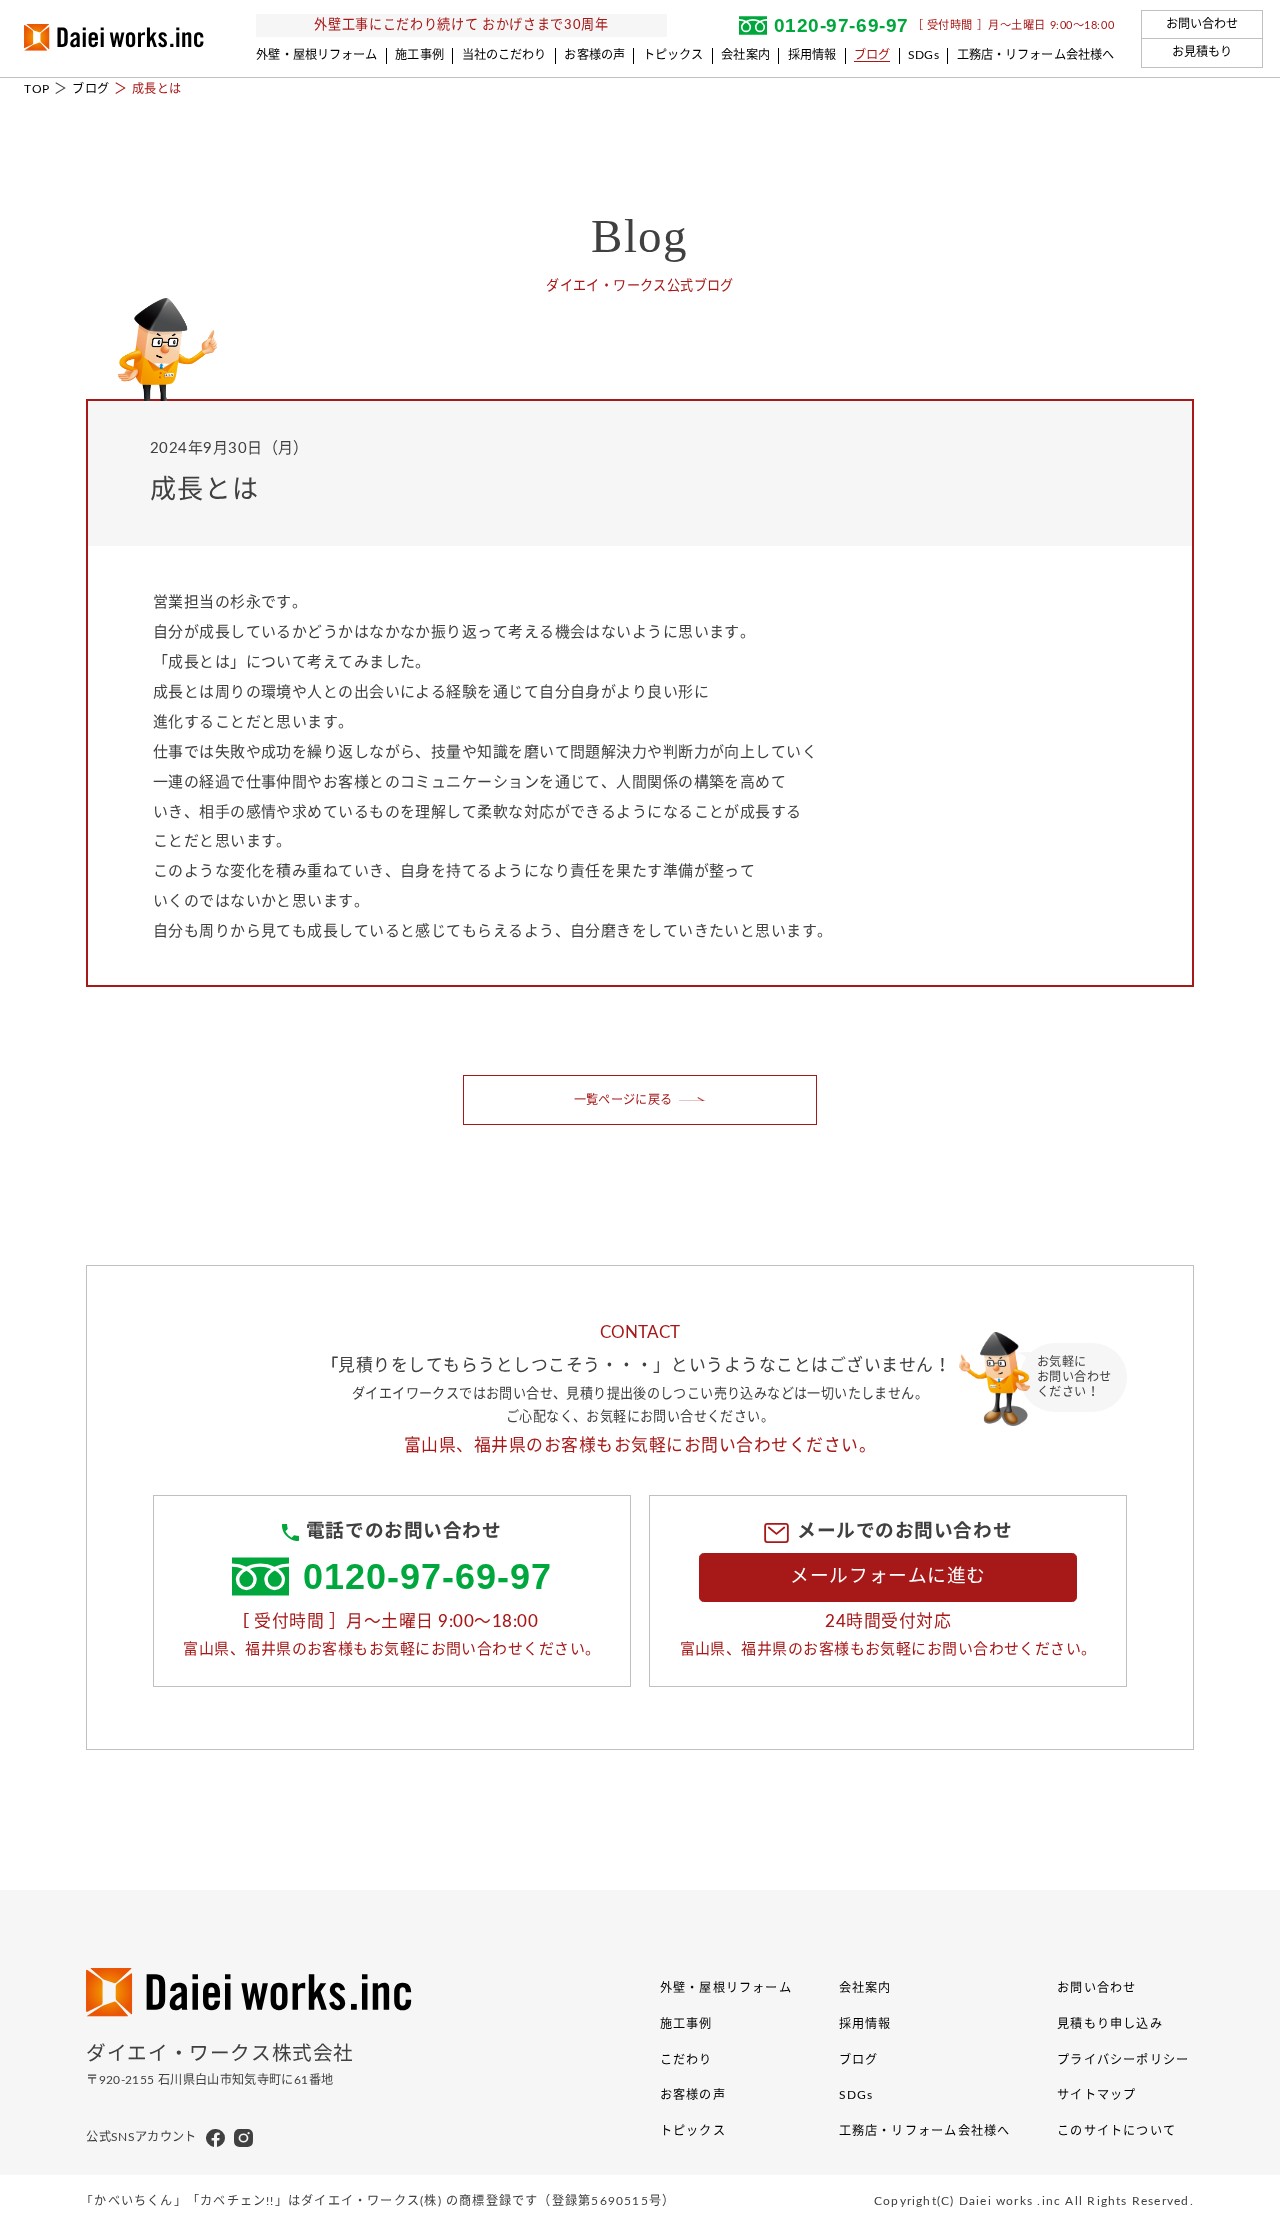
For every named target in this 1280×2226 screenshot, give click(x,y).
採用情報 (812, 55)
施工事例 (419, 55)
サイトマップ (1096, 2095)
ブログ (872, 55)
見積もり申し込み (1110, 2024)
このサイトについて (1116, 2131)
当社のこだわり (504, 55)
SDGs (923, 55)
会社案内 (745, 55)
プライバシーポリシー (1123, 2060)
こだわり (686, 2060)
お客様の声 (594, 55)
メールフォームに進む (888, 1576)
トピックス (673, 55)
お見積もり (1202, 52)
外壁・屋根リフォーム (316, 55)
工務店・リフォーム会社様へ (1036, 55)
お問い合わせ (1202, 24)
